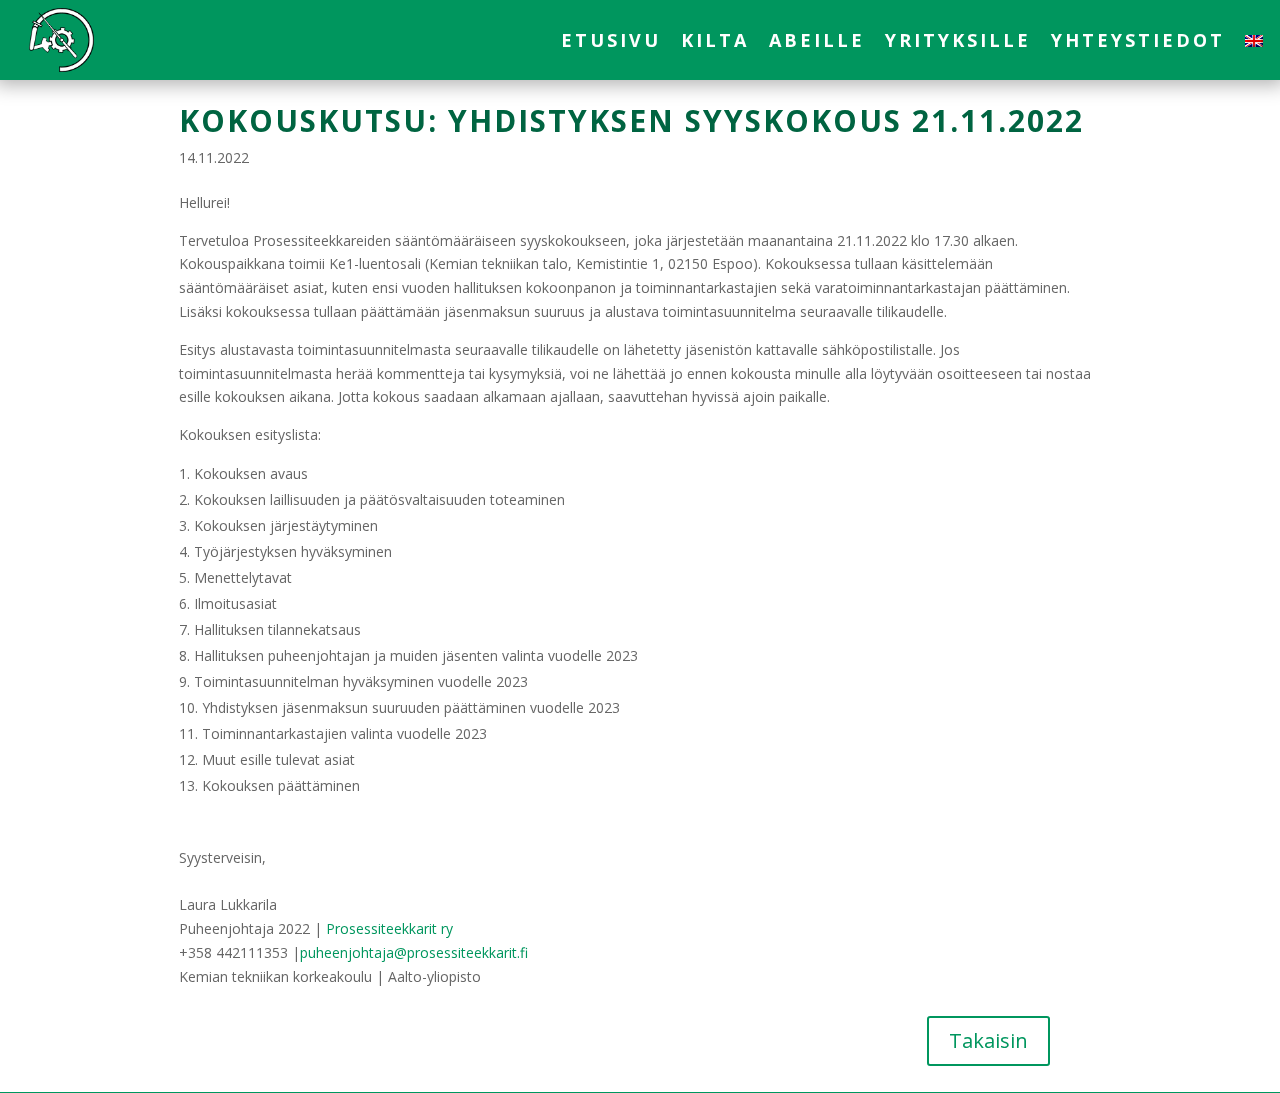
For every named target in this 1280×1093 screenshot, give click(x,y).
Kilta (715, 42)
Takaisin (988, 1040)
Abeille (817, 42)
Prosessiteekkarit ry (389, 928)
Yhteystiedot (1138, 42)
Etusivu (611, 42)
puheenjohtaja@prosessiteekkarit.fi (414, 952)
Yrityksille (958, 42)
